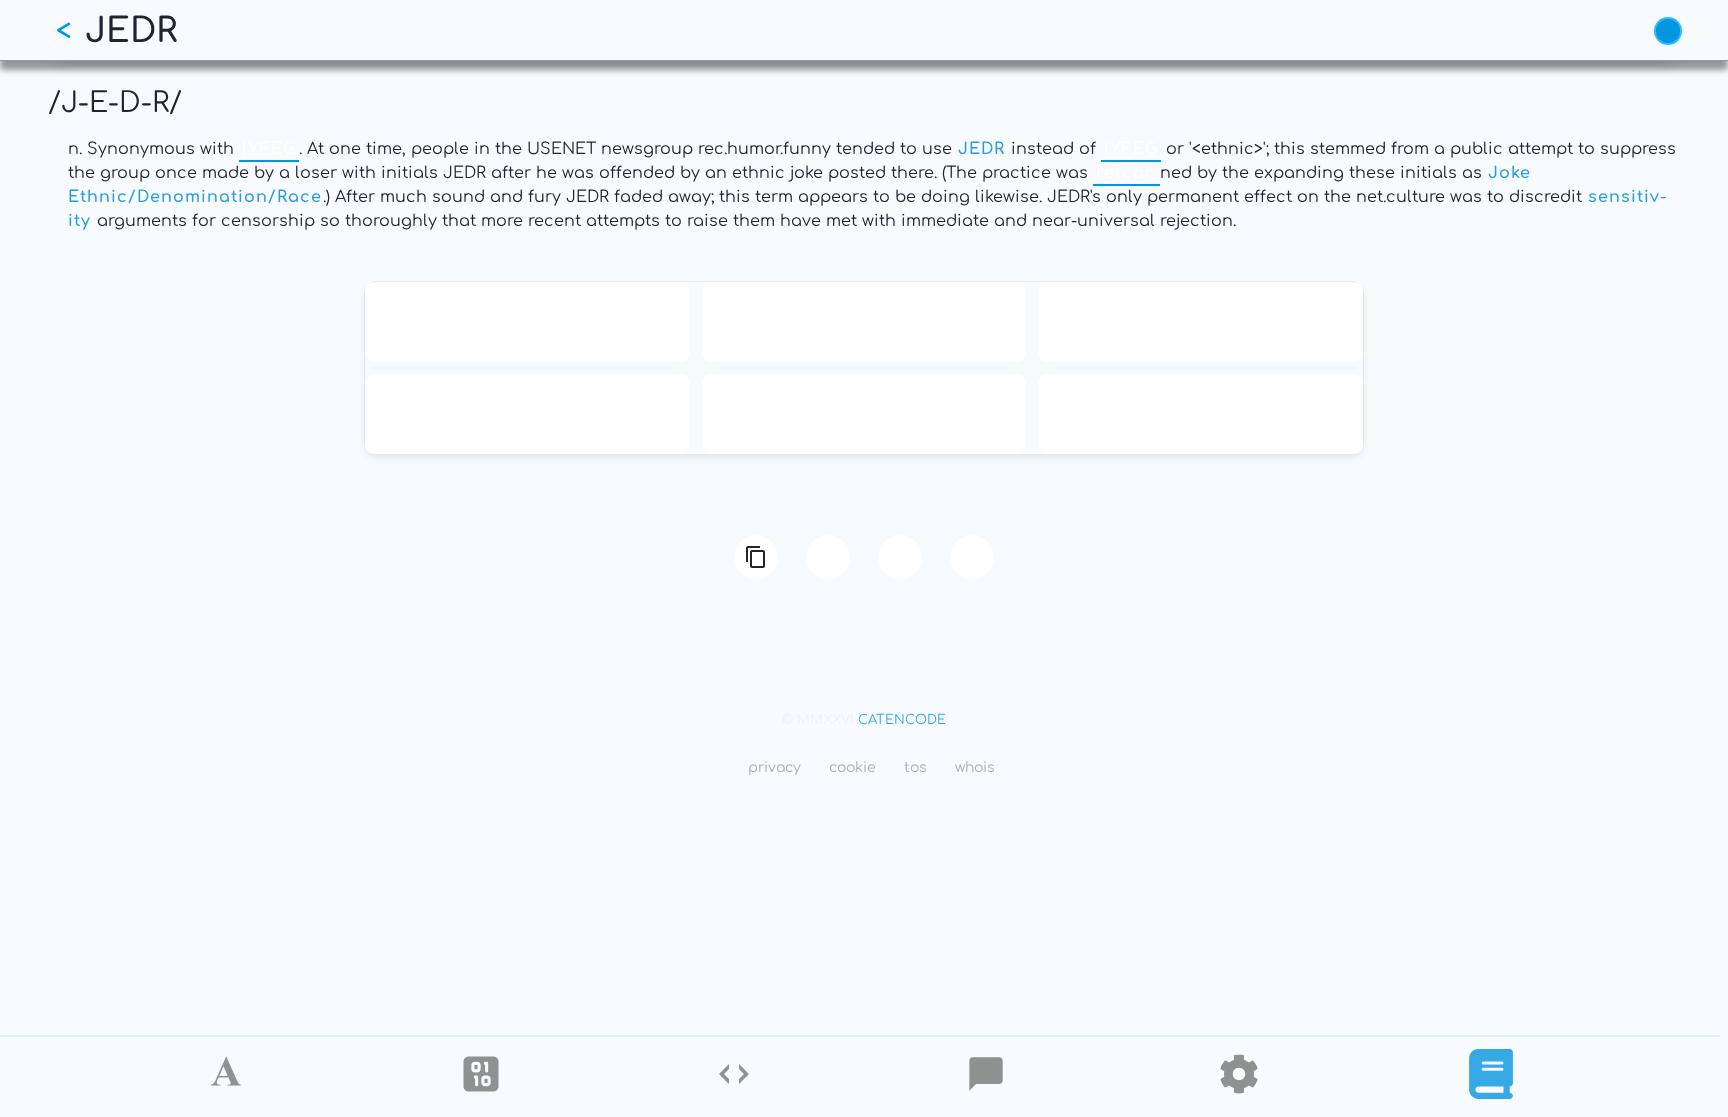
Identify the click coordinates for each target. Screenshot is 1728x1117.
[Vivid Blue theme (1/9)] (1668, 31)
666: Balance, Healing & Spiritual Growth (527, 414)
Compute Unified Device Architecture (863, 414)
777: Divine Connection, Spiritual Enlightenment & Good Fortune (1201, 414)
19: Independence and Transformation (1201, 322)
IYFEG (269, 149)
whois (975, 767)
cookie (852, 767)
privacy (774, 767)
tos (915, 767)
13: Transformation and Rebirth (527, 322)
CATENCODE (902, 720)
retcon (1126, 173)
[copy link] (756, 557)
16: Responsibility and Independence (864, 322)
